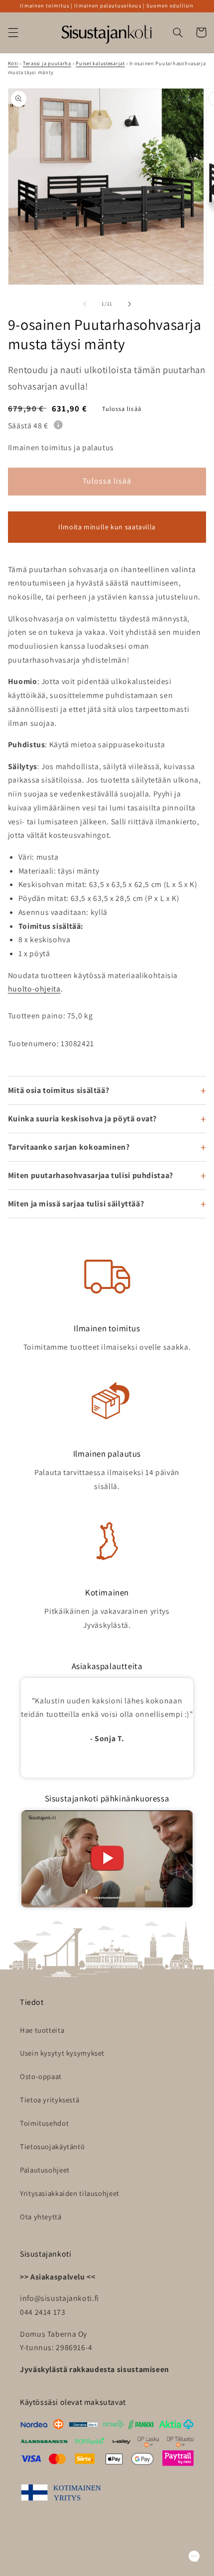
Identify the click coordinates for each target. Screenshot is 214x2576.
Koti (13, 63)
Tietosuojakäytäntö (52, 2146)
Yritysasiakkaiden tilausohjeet (70, 2193)
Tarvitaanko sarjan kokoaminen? (69, 1147)
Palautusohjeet (45, 2170)
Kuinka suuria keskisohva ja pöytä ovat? (82, 1119)
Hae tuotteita (42, 2030)
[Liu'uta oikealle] (129, 304)
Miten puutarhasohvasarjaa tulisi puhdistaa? (91, 1175)
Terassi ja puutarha (47, 63)
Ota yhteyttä (41, 2217)
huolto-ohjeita (34, 989)
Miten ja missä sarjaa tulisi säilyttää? (76, 1204)
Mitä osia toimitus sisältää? (59, 1090)
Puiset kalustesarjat (100, 63)
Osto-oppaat (41, 2076)
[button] (13, 32)
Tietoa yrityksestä (50, 2100)
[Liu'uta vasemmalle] (85, 304)
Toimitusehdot (44, 2123)
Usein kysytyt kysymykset (62, 2053)
